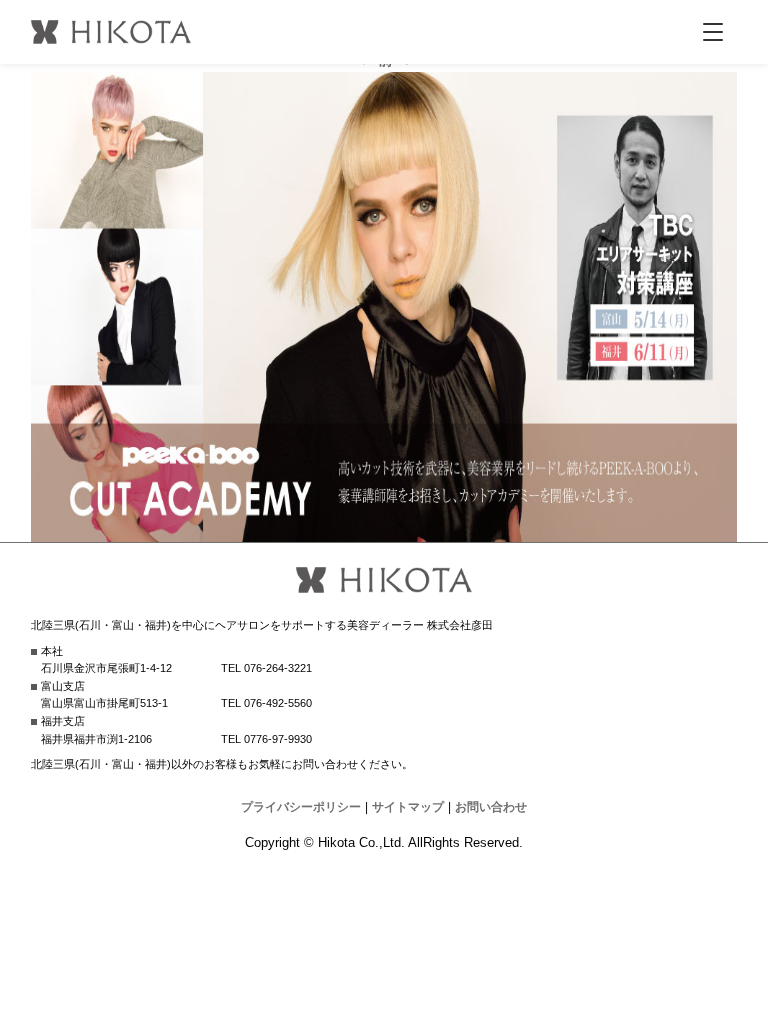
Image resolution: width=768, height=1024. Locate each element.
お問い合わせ (491, 807)
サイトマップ (408, 807)
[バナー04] (384, 529)
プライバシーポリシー (301, 807)
